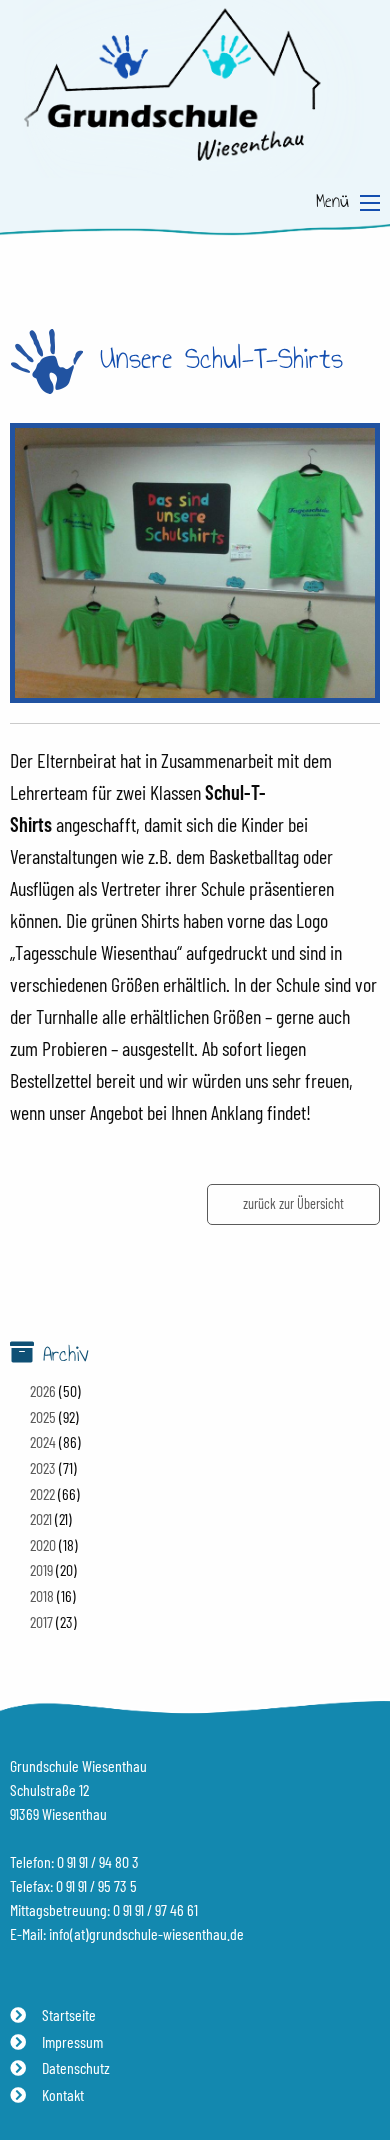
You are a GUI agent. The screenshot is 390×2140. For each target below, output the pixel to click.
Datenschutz (76, 2067)
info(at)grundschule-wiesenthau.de (146, 1933)
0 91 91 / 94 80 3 (98, 1861)
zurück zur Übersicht (293, 1203)
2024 (43, 1441)
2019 (41, 1569)
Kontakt (63, 2094)
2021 (41, 1518)
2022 (42, 1493)
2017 (41, 1621)
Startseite (69, 2014)
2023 (43, 1467)
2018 (42, 1595)
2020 (43, 1544)
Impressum (72, 2041)
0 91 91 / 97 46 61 (155, 1909)
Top (360, 2067)
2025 (43, 1416)
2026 (43, 1390)
